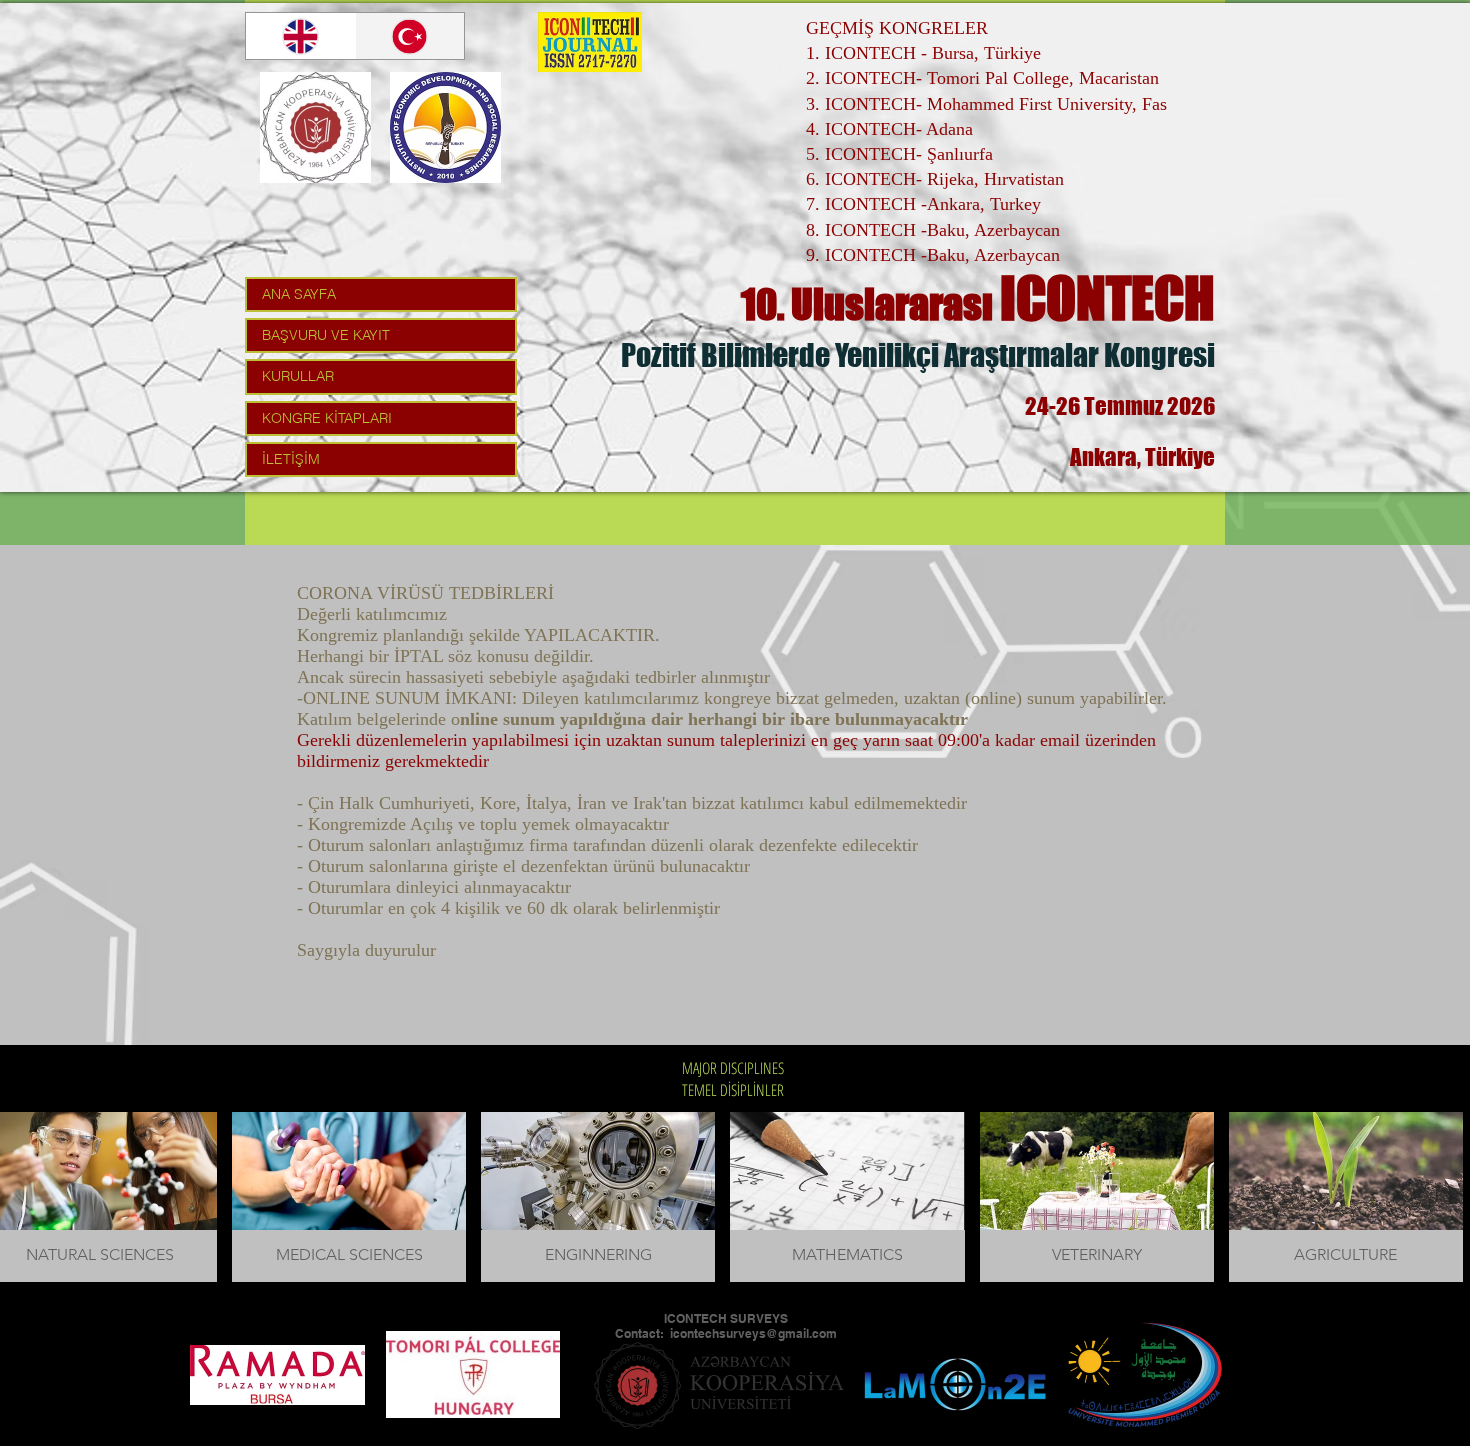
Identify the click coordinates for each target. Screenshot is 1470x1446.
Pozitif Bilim (693, 355)
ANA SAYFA (299, 294)
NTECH (1145, 298)
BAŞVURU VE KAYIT (326, 335)
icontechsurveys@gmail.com (753, 1333)
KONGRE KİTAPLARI (327, 418)
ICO (1038, 298)
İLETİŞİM (291, 459)
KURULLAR (298, 376)
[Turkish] (410, 36)
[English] (300, 36)
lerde (800, 355)
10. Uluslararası (870, 304)
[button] (349, 1197)
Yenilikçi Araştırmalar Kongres (1021, 355)
